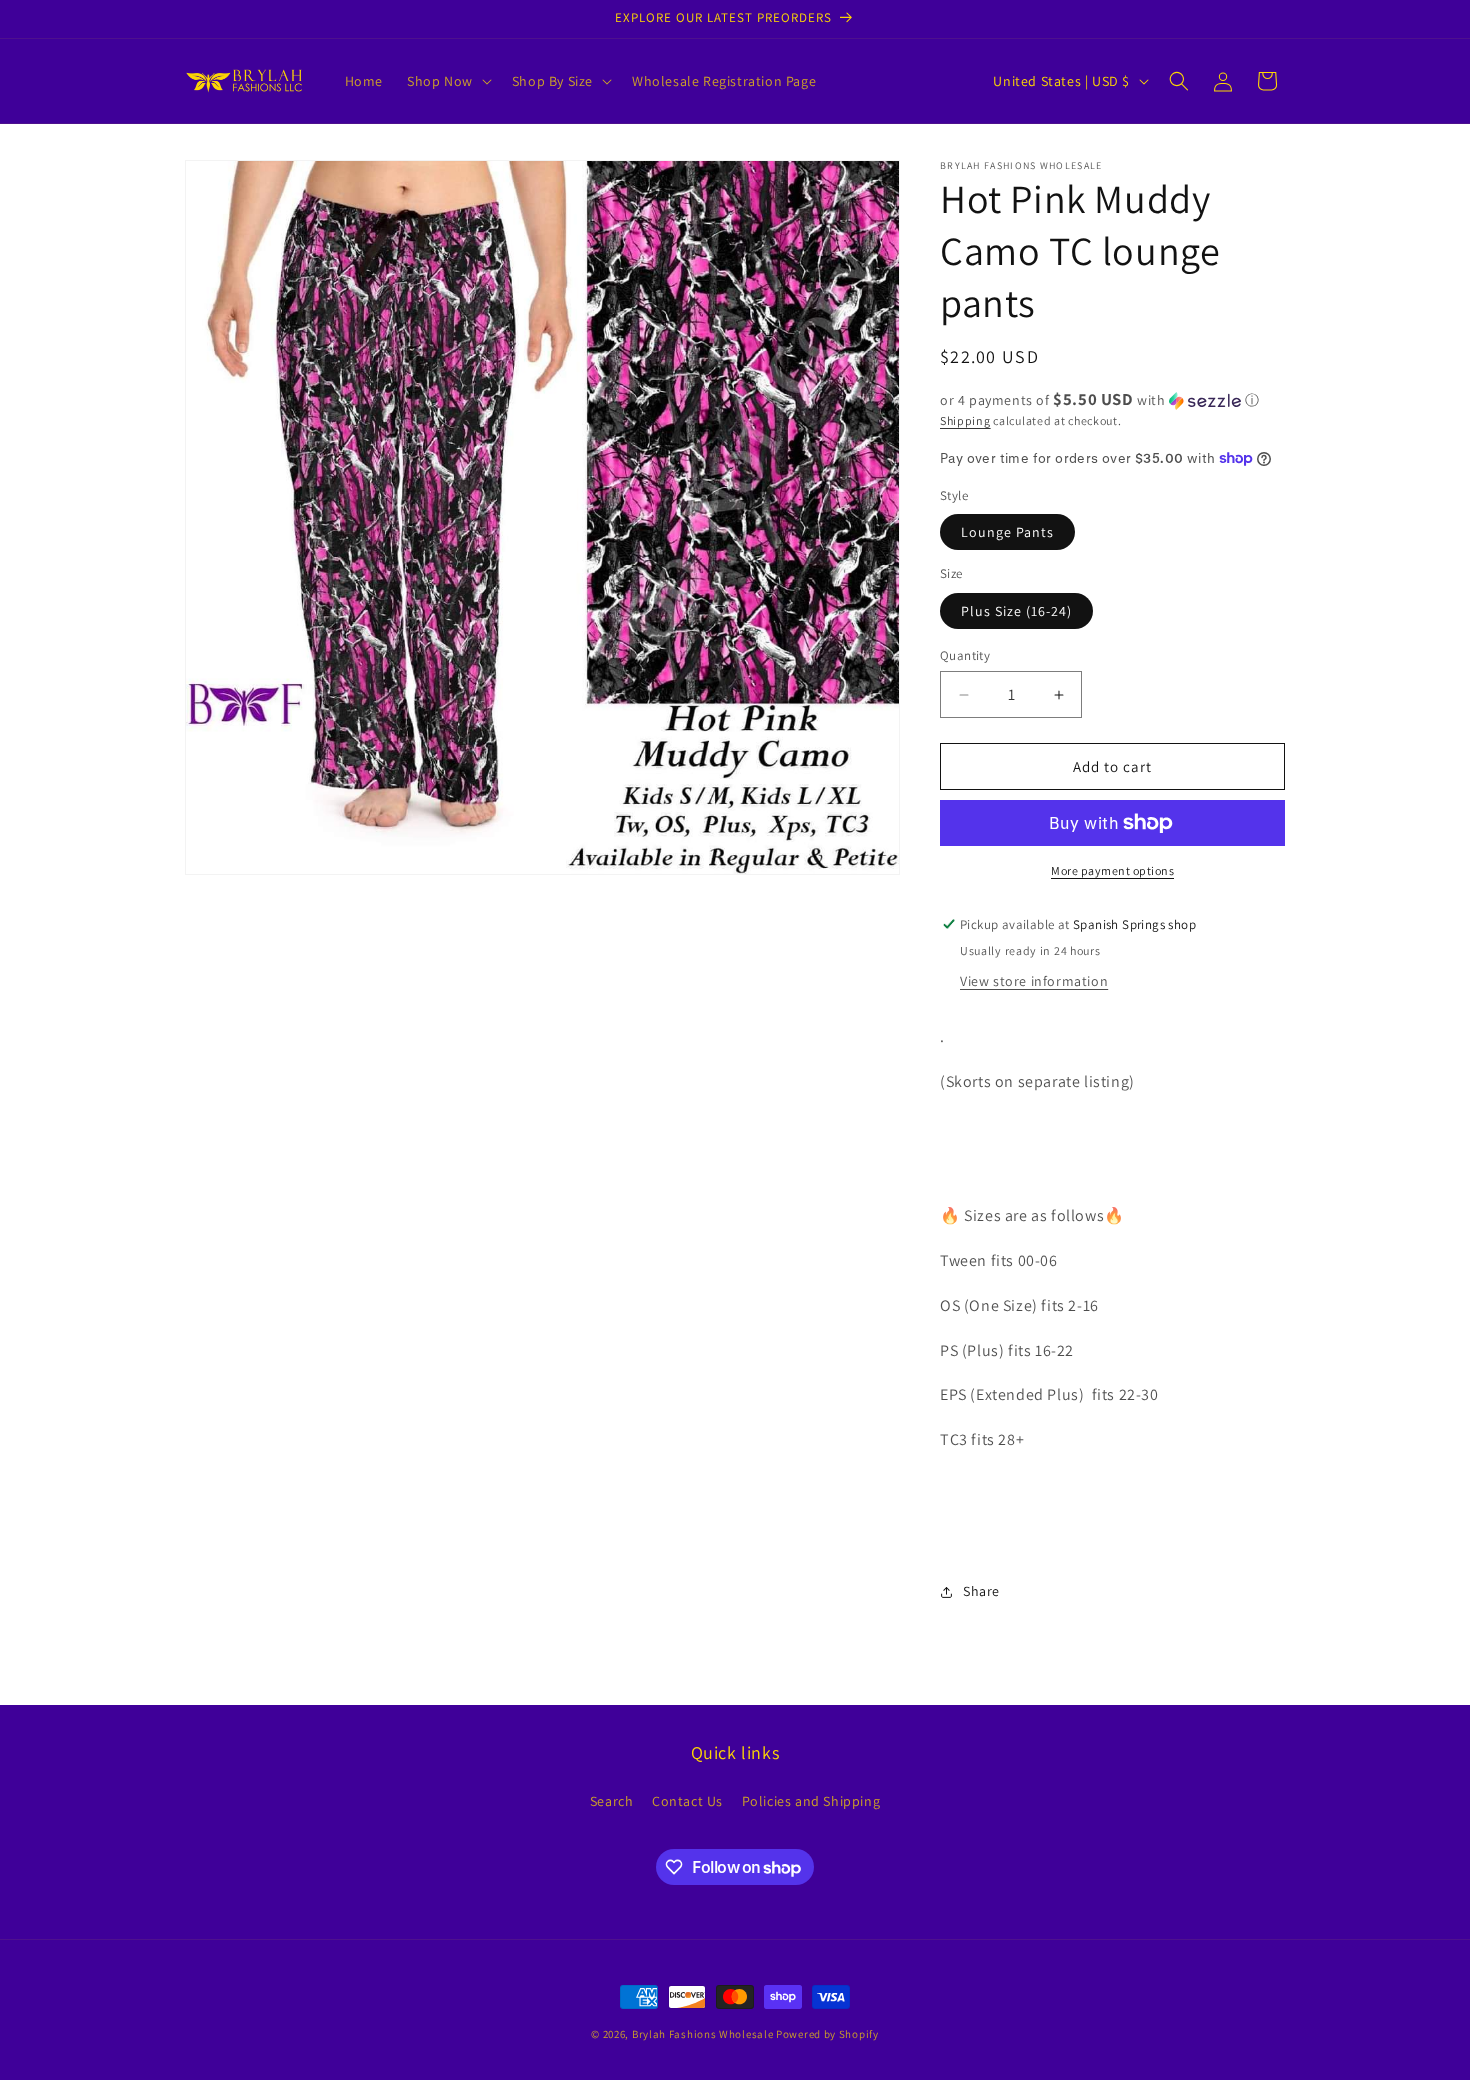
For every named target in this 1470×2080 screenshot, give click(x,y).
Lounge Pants (1007, 532)
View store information (1034, 981)
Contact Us (687, 1801)
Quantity (965, 655)
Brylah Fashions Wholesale (703, 2034)
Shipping (965, 420)
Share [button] (981, 1591)
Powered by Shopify (827, 2034)
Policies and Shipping (811, 1801)
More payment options (1112, 870)
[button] (447, 81)
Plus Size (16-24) (1016, 611)
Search (612, 1801)
